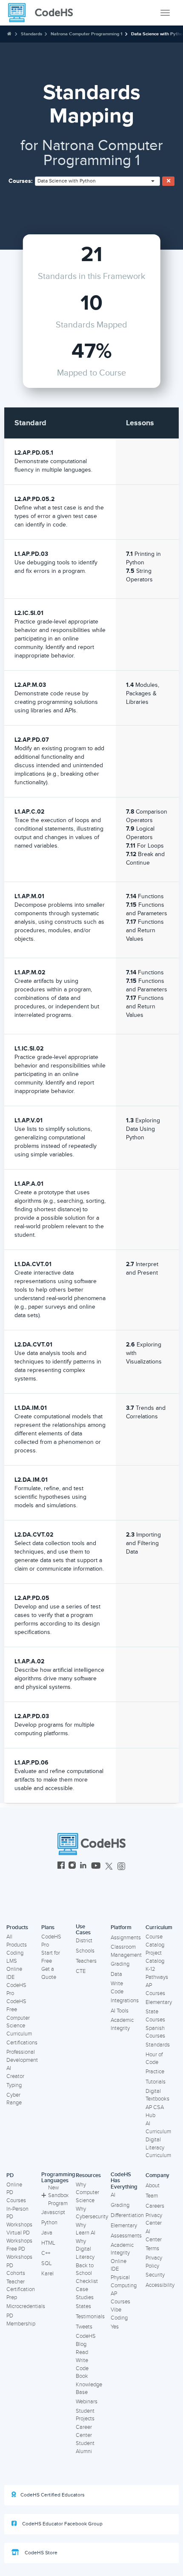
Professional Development (22, 2056)
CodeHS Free (16, 2005)
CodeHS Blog (86, 2340)
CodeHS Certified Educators (53, 2495)
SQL (47, 2263)
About (153, 2186)
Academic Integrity (122, 2024)
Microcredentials (26, 2306)
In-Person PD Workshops (19, 2217)
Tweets (84, 2327)
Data (116, 1974)
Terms (152, 2249)
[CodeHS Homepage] (44, 13)
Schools (85, 1951)
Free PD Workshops (19, 2253)
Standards (31, 34)
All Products (17, 1941)
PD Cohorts (16, 2270)
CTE (81, 1971)
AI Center (154, 2236)
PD (10, 2175)
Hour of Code (154, 2059)
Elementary (159, 2002)
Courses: (21, 181)
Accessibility (160, 2285)
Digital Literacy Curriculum (158, 2148)
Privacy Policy (154, 2262)
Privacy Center (154, 2219)
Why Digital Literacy (85, 2249)
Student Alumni (85, 2447)
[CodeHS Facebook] (61, 1866)
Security (155, 2275)
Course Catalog (155, 1941)
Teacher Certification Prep (21, 2290)
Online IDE (14, 1973)
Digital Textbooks (157, 2095)
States (83, 2306)
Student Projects (85, 2415)
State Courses (155, 2016)
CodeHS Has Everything (124, 2181)
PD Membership (21, 2320)
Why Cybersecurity (92, 2213)
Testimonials (90, 2317)
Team (152, 2196)
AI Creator (15, 2072)
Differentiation (127, 2215)
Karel (47, 2274)
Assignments (126, 1938)
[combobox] (97, 181)
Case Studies (85, 2293)
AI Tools (120, 2011)
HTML (48, 2243)
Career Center (84, 2431)
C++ (46, 2253)
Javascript (53, 2212)
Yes (115, 2327)
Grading (120, 1964)
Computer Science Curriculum (19, 2026)
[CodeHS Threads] (121, 1866)
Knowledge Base (89, 2389)
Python (49, 2223)
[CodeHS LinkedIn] (83, 1866)
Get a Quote (49, 1973)
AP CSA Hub (155, 2111)
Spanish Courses (155, 2032)
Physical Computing (124, 2281)
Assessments (126, 2236)
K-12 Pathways (157, 1973)
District (84, 1941)
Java (47, 2233)
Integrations (125, 2001)
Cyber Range (14, 2099)
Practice (155, 2072)
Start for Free (51, 1957)
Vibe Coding (119, 2314)
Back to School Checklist (87, 2273)
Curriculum (159, 1927)
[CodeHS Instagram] (72, 1866)
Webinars (87, 2402)
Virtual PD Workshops (19, 2237)
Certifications (22, 2043)
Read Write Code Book (82, 2364)
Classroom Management (126, 1951)
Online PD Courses (16, 2193)
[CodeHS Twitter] (109, 1866)
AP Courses (155, 1989)
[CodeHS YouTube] (96, 1866)
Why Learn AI (86, 2229)
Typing (14, 2085)
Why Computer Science (87, 2193)
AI (113, 2195)
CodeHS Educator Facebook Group (62, 2524)
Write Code (117, 1988)
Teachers (86, 1961)
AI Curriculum (158, 2128)
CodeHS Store (40, 2553)
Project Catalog (155, 1957)
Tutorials (156, 2082)
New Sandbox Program (58, 2196)
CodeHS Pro (16, 1989)
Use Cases (83, 1930)
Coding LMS (15, 1957)
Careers (155, 2206)
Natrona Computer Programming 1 (87, 34)
